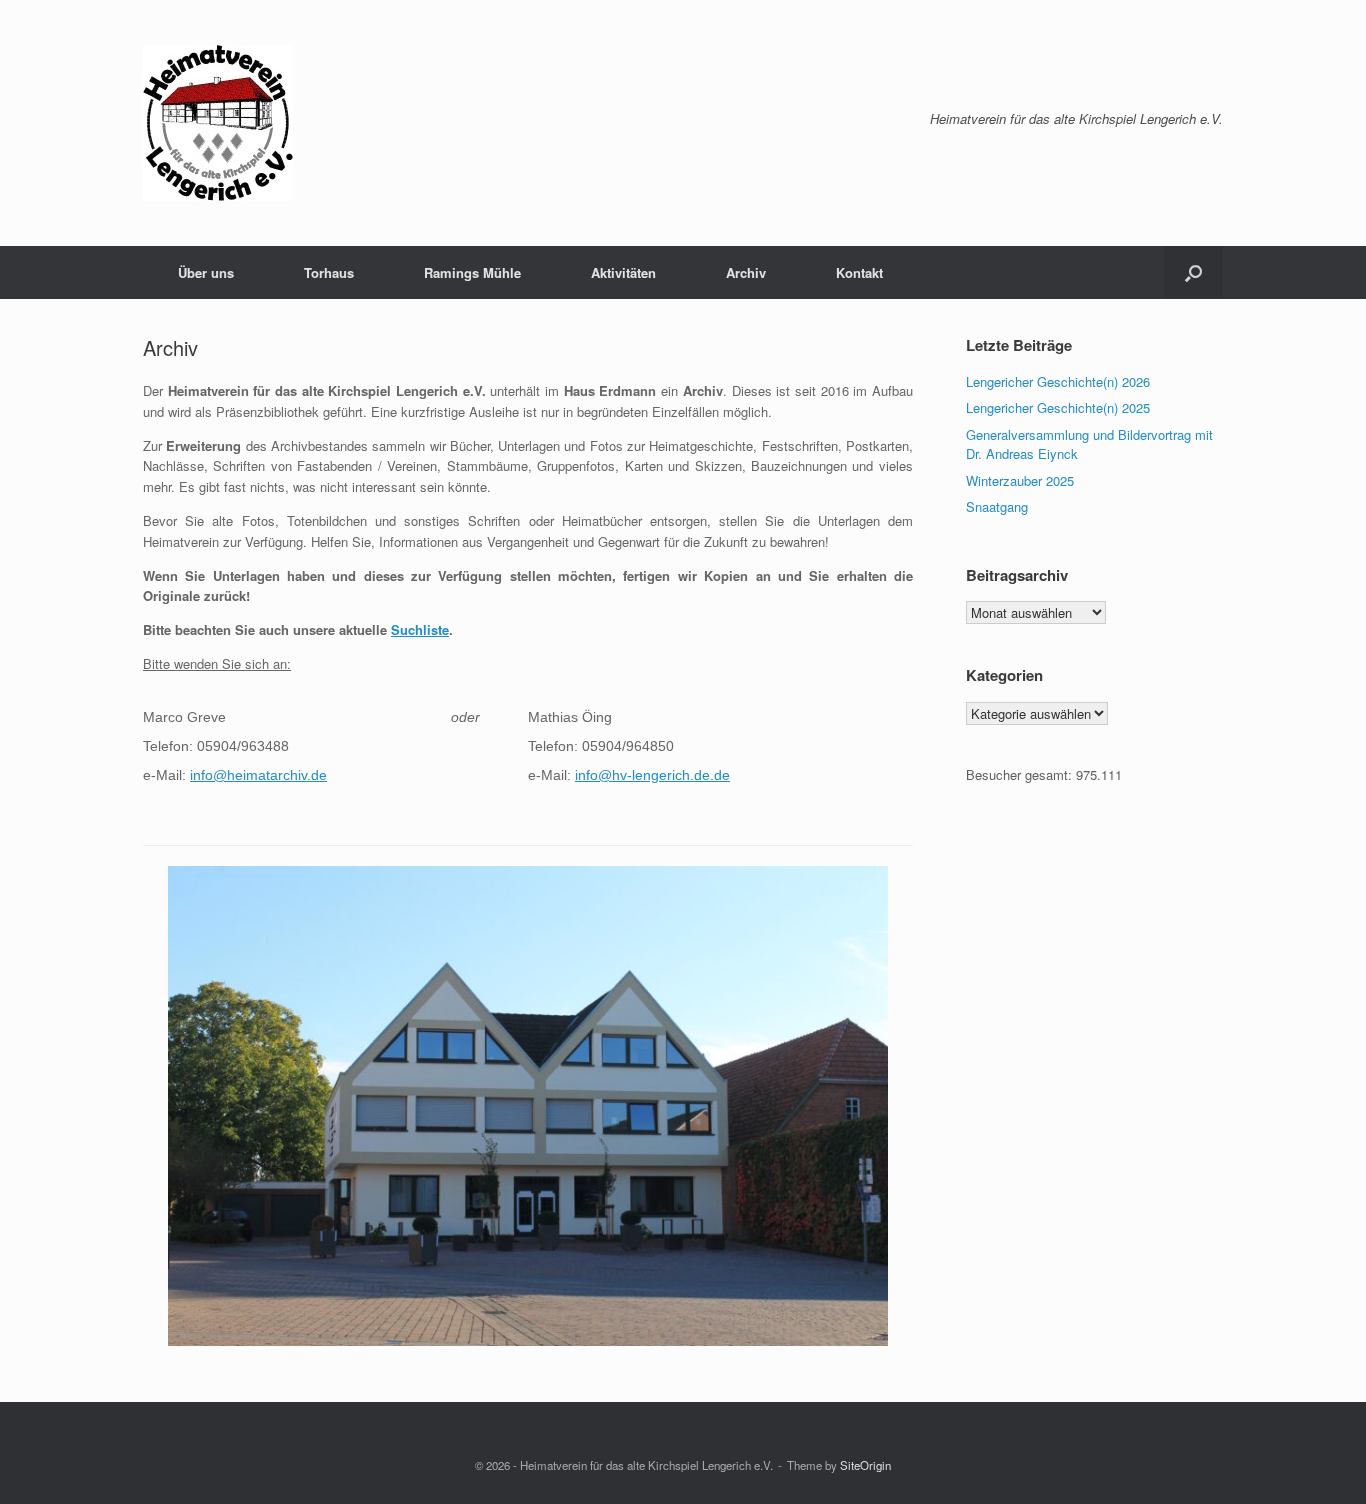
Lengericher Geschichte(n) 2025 (1058, 407)
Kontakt (859, 272)
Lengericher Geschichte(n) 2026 (1058, 381)
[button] (1193, 272)
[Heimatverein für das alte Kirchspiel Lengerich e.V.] (218, 123)
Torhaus (329, 272)
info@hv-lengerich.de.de (652, 775)
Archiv (746, 272)
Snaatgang (997, 506)
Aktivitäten (623, 272)
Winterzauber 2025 (1020, 480)
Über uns (206, 272)
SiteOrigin (865, 1465)
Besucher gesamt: (1021, 774)
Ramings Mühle (472, 272)
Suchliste (420, 629)
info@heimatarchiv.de (258, 775)
